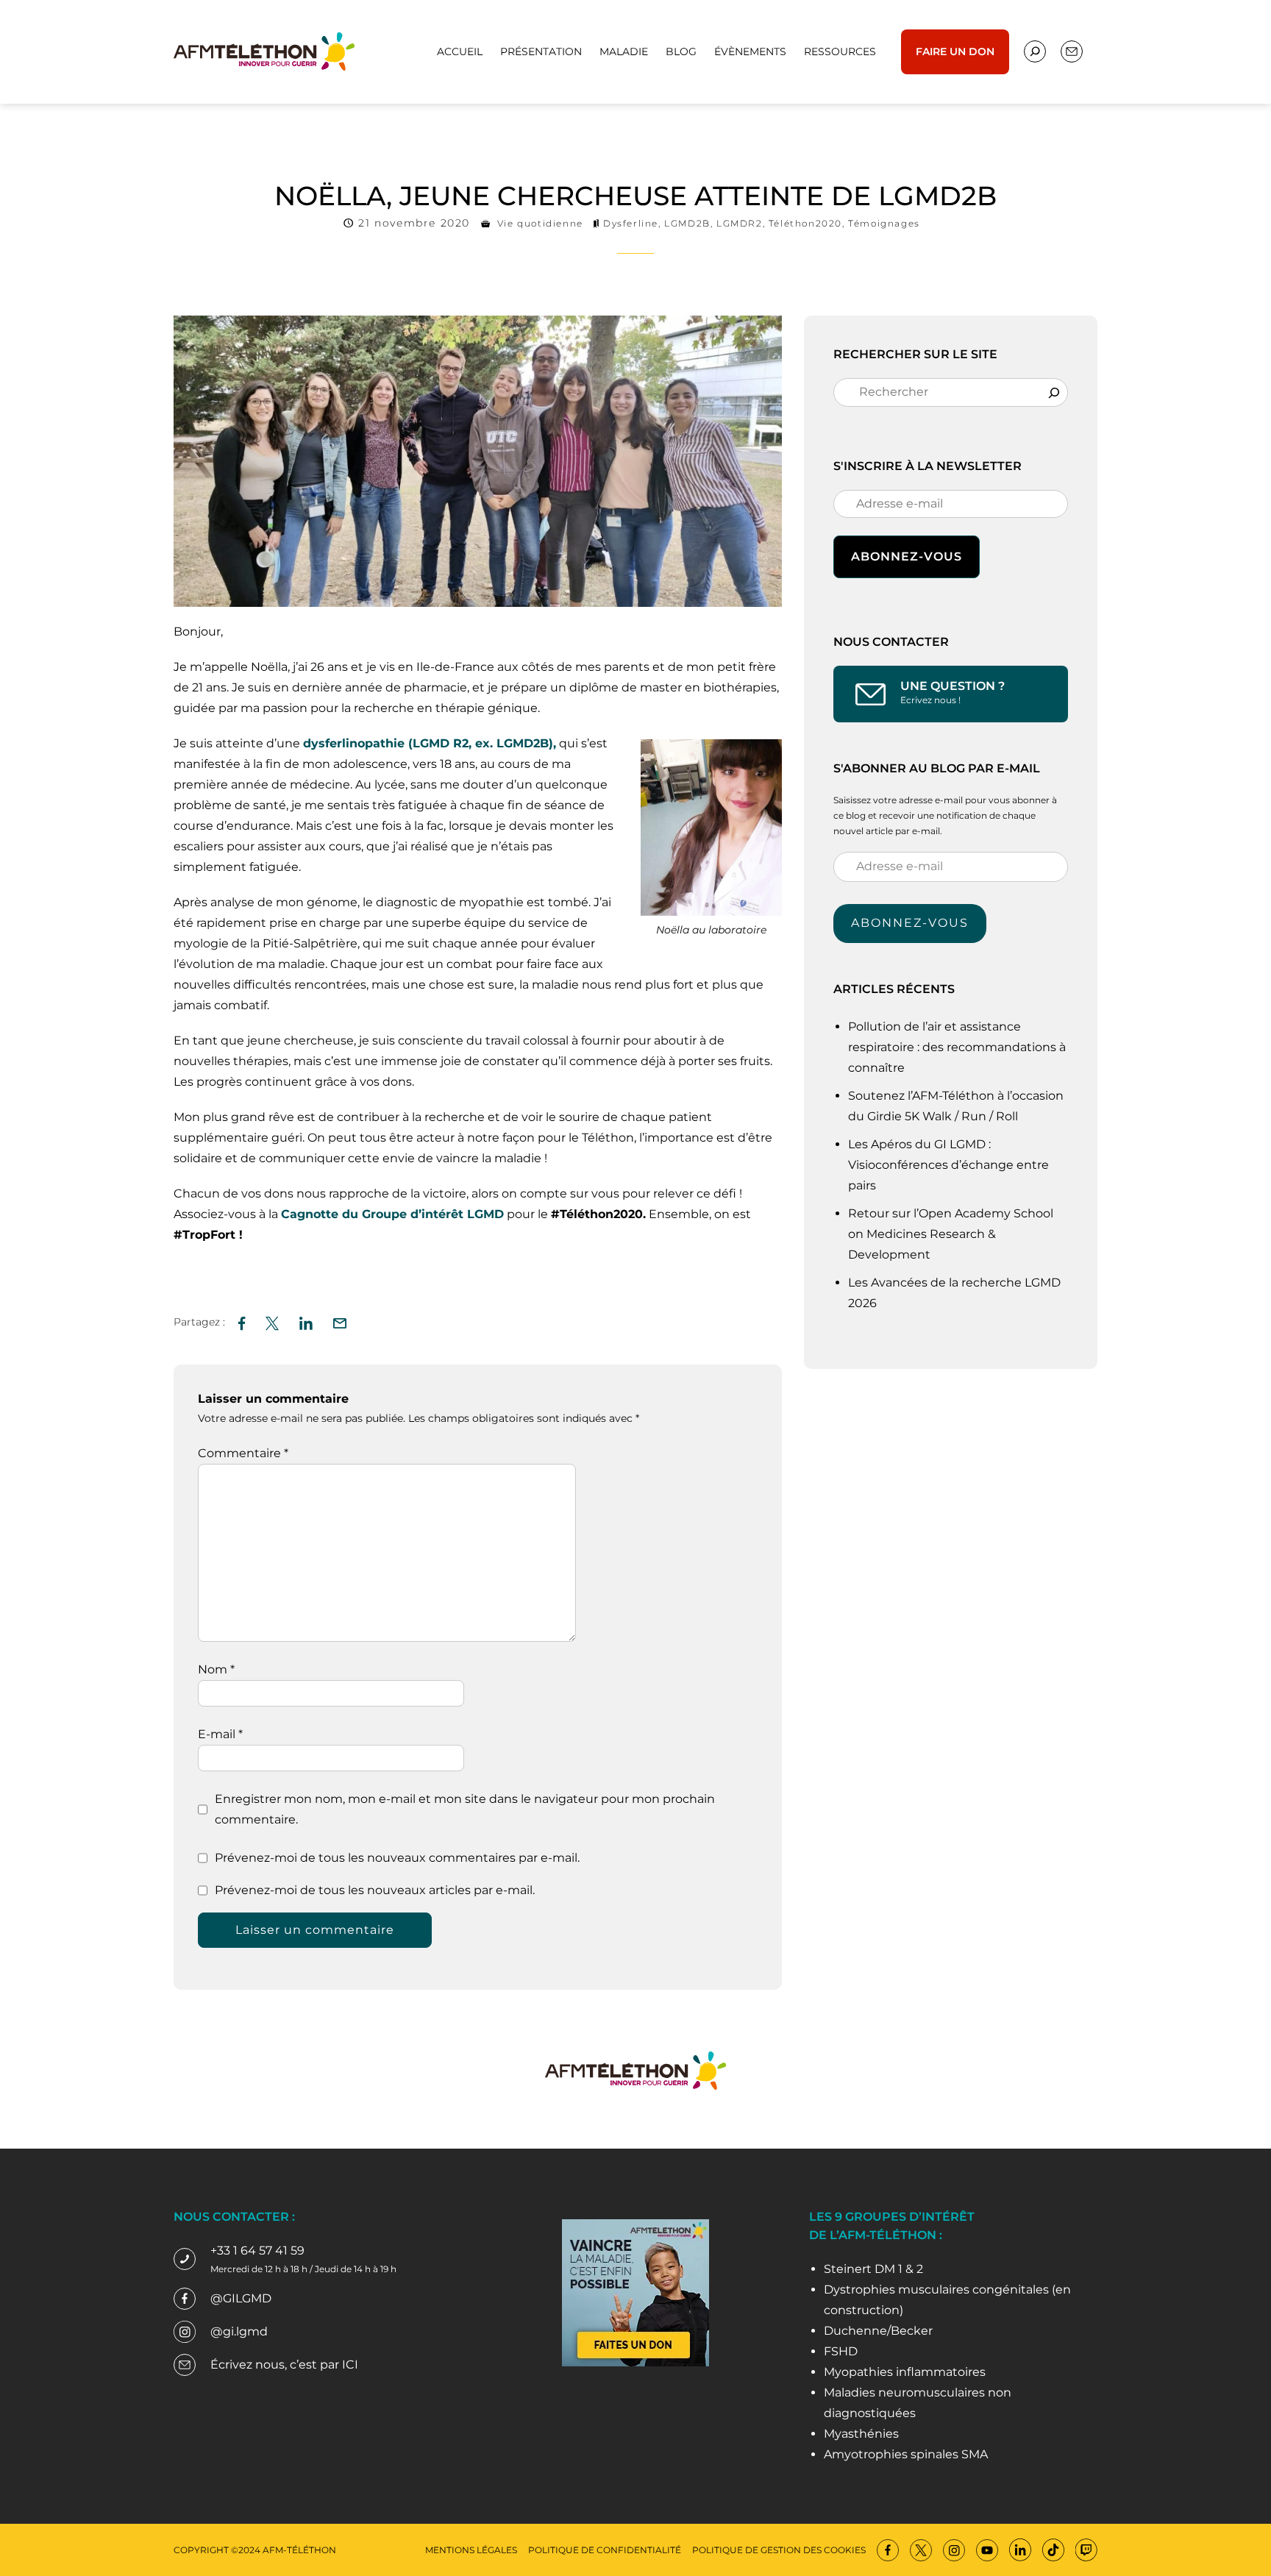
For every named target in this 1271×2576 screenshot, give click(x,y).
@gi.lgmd (239, 2331)
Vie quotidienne (540, 223)
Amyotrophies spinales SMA (906, 2454)
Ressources (840, 51)
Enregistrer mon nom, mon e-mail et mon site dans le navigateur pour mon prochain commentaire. (465, 1809)
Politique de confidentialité (605, 2550)
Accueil (460, 51)
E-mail (220, 1734)
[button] (340, 1321)
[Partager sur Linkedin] (306, 1321)
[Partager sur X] (272, 1321)
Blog (681, 51)
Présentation (541, 51)
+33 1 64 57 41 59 (257, 2251)
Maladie (624, 51)
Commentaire (243, 1453)
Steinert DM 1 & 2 (873, 2269)
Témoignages (884, 223)
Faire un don (955, 51)
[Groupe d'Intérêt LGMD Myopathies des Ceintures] (264, 50)
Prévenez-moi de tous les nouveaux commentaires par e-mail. (397, 1858)
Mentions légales (471, 2550)
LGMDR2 (740, 223)
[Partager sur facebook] (242, 1321)
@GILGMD (241, 2298)
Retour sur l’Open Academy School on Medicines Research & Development (951, 1234)
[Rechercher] (1054, 392)
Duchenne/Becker (878, 2331)
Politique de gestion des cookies (779, 2550)
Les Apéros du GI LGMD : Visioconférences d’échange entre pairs (948, 1165)
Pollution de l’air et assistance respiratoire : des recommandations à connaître (957, 1047)
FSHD (841, 2351)
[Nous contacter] (1035, 51)
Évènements (750, 51)
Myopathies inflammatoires (905, 2372)
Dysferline (631, 223)
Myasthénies (861, 2434)
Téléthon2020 (805, 223)
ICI (350, 2365)
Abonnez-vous (910, 923)
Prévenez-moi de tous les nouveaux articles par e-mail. (375, 1890)
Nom (216, 1669)
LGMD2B (687, 223)
